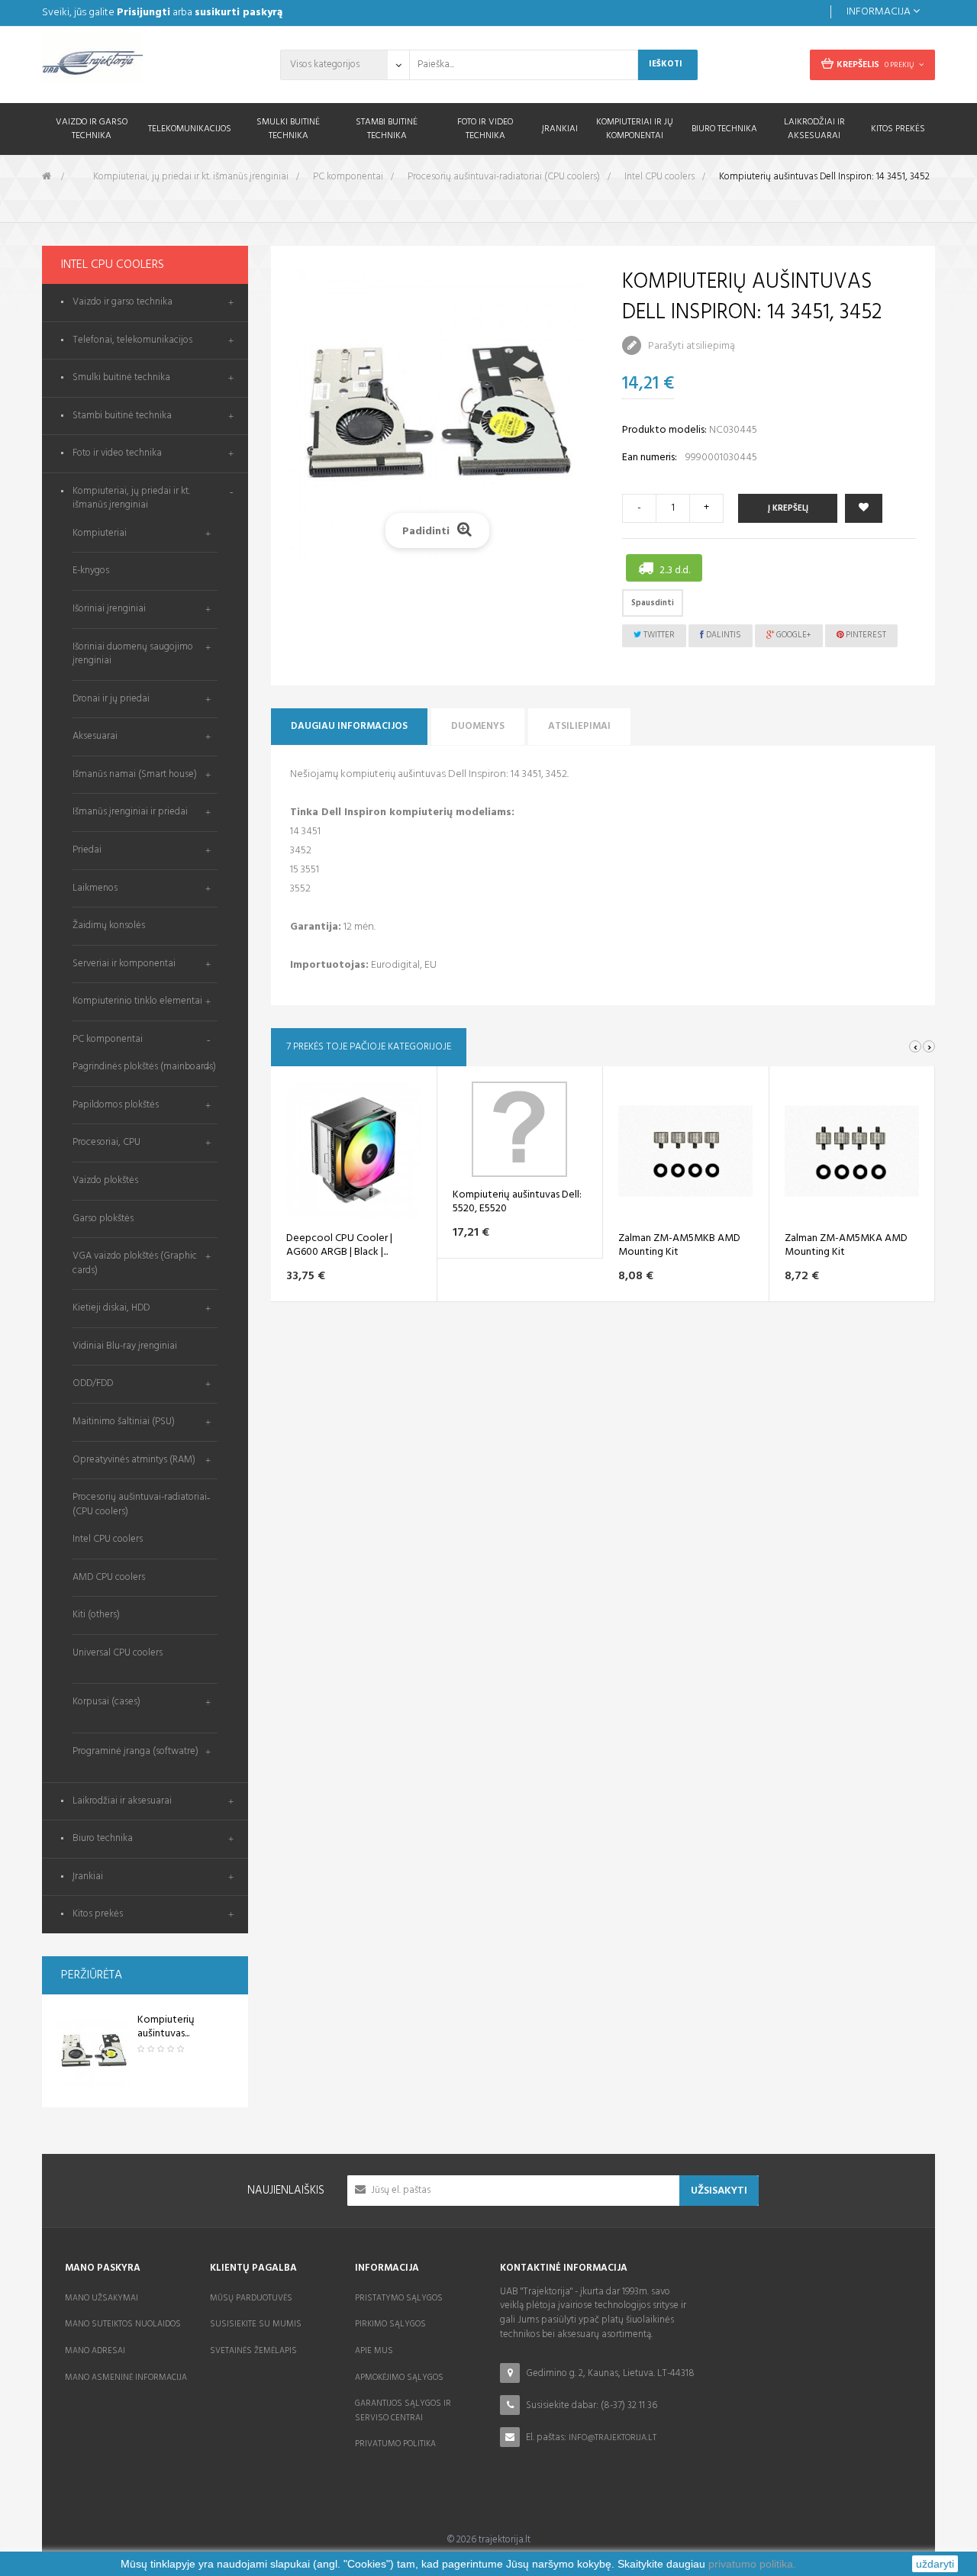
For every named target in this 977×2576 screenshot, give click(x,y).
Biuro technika (103, 1839)
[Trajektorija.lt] (145, 63)
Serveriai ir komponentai (124, 964)
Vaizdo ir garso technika (123, 303)
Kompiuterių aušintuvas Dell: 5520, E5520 (517, 1202)
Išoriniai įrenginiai (109, 609)
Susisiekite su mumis (256, 2324)
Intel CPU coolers (108, 1539)
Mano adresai (95, 2351)
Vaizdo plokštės (105, 1180)
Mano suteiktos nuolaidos (123, 2324)
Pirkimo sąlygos (390, 2324)
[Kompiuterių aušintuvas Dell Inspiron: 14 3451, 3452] (94, 2051)
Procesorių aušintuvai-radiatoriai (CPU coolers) (140, 1504)
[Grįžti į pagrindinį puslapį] (47, 177)
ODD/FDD (93, 1383)
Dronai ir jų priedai (111, 699)
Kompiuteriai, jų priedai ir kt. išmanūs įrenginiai (131, 499)
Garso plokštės (103, 1219)
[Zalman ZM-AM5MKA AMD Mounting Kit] (852, 1151)
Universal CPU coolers (118, 1653)
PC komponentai (108, 1039)
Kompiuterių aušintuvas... (166, 2027)
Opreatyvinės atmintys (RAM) (134, 1460)
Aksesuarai (95, 736)
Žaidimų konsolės (109, 925)
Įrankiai (88, 1877)
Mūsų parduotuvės (251, 2298)
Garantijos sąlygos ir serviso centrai (403, 2411)
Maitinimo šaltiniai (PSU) (124, 1422)
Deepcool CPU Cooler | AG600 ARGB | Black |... (339, 1246)
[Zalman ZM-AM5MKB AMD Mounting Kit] (685, 1151)
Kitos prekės (98, 1915)
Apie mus (374, 2351)
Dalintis (722, 635)
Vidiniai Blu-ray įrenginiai (125, 1346)
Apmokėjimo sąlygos (399, 2378)
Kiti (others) (96, 1615)
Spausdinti (653, 603)
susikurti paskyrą (239, 13)
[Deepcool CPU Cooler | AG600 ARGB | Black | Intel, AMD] (353, 1151)
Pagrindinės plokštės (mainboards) (144, 1067)
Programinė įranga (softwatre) (135, 1751)
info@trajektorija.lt (613, 2438)
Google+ (793, 635)
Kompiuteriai (100, 533)
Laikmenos (95, 888)
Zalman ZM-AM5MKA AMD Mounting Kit (846, 1246)
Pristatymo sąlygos (399, 2298)
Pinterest (865, 635)
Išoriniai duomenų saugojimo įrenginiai (133, 654)
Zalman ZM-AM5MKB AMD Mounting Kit (679, 1246)
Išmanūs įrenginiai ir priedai (130, 812)
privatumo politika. (752, 2564)
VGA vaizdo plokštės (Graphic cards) (135, 1263)
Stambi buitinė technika (122, 416)
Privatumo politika (395, 2444)
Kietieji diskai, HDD (111, 1308)
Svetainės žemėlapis (253, 2351)
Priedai (87, 850)
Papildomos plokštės (116, 1105)
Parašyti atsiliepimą (690, 346)
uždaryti (935, 2564)
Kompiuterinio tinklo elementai (137, 1001)
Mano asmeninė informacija (126, 2378)
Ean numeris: (650, 458)
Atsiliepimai (579, 726)
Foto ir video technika (117, 454)
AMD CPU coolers (109, 1577)
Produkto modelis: (664, 430)
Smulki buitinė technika (121, 378)
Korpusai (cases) (106, 1702)
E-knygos (91, 571)
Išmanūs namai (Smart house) (135, 774)
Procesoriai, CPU (106, 1142)
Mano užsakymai (102, 2298)
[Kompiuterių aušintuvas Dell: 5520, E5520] (519, 1129)
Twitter (658, 635)
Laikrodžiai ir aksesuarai (122, 1802)
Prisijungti (143, 13)
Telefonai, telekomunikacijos (132, 341)
